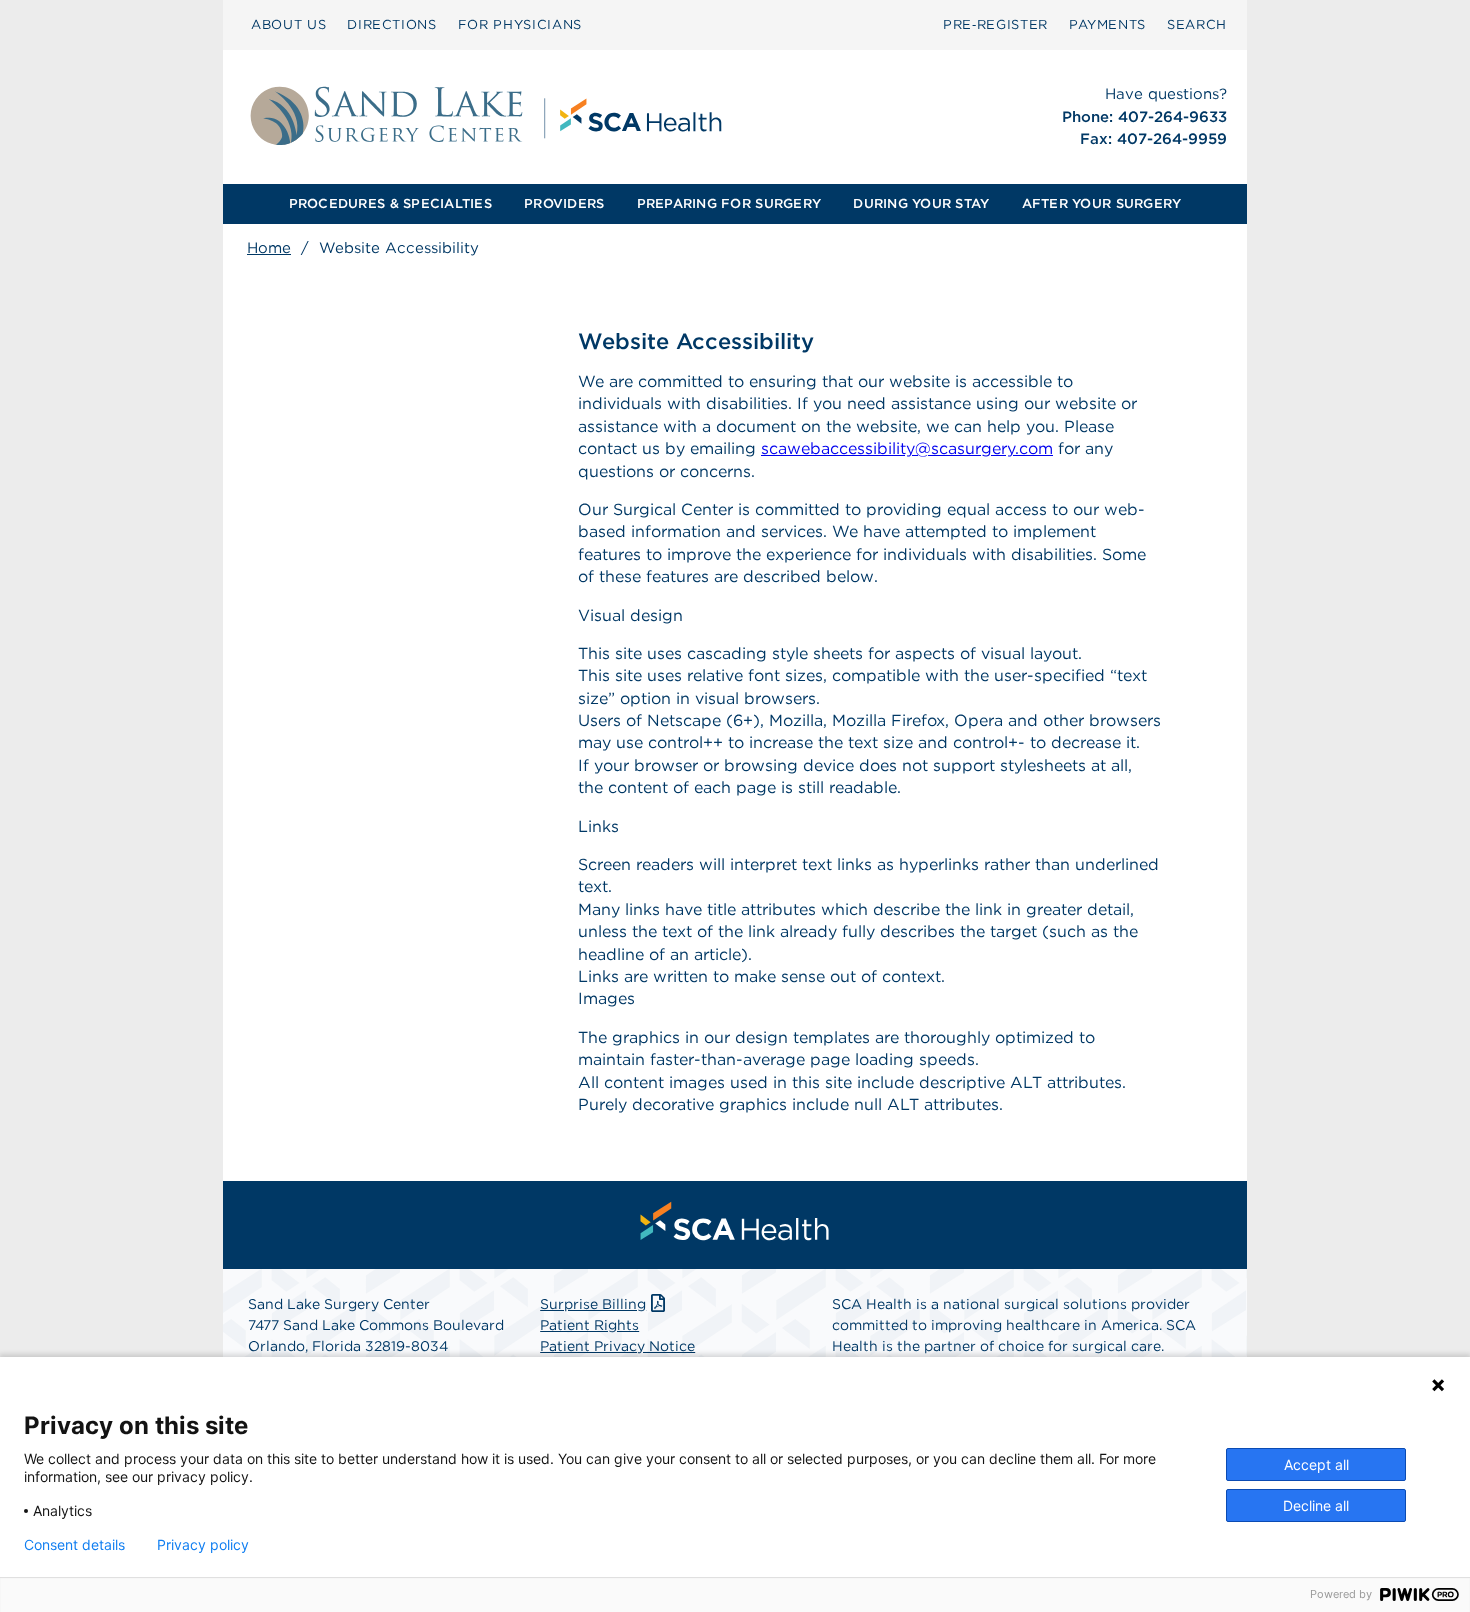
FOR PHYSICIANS (520, 24)
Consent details (74, 1545)
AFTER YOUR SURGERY (1102, 203)
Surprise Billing (593, 1304)
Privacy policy (203, 1545)
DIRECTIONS (392, 24)
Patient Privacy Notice (617, 1346)
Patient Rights (589, 1325)
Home (269, 248)
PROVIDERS (564, 203)
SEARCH (1197, 24)
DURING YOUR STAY (921, 203)
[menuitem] (288, 25)
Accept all (1316, 1464)
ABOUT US (288, 24)
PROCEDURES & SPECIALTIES (390, 203)
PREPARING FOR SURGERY (729, 203)
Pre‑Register (995, 24)
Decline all (1316, 1505)
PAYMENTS (1107, 24)
